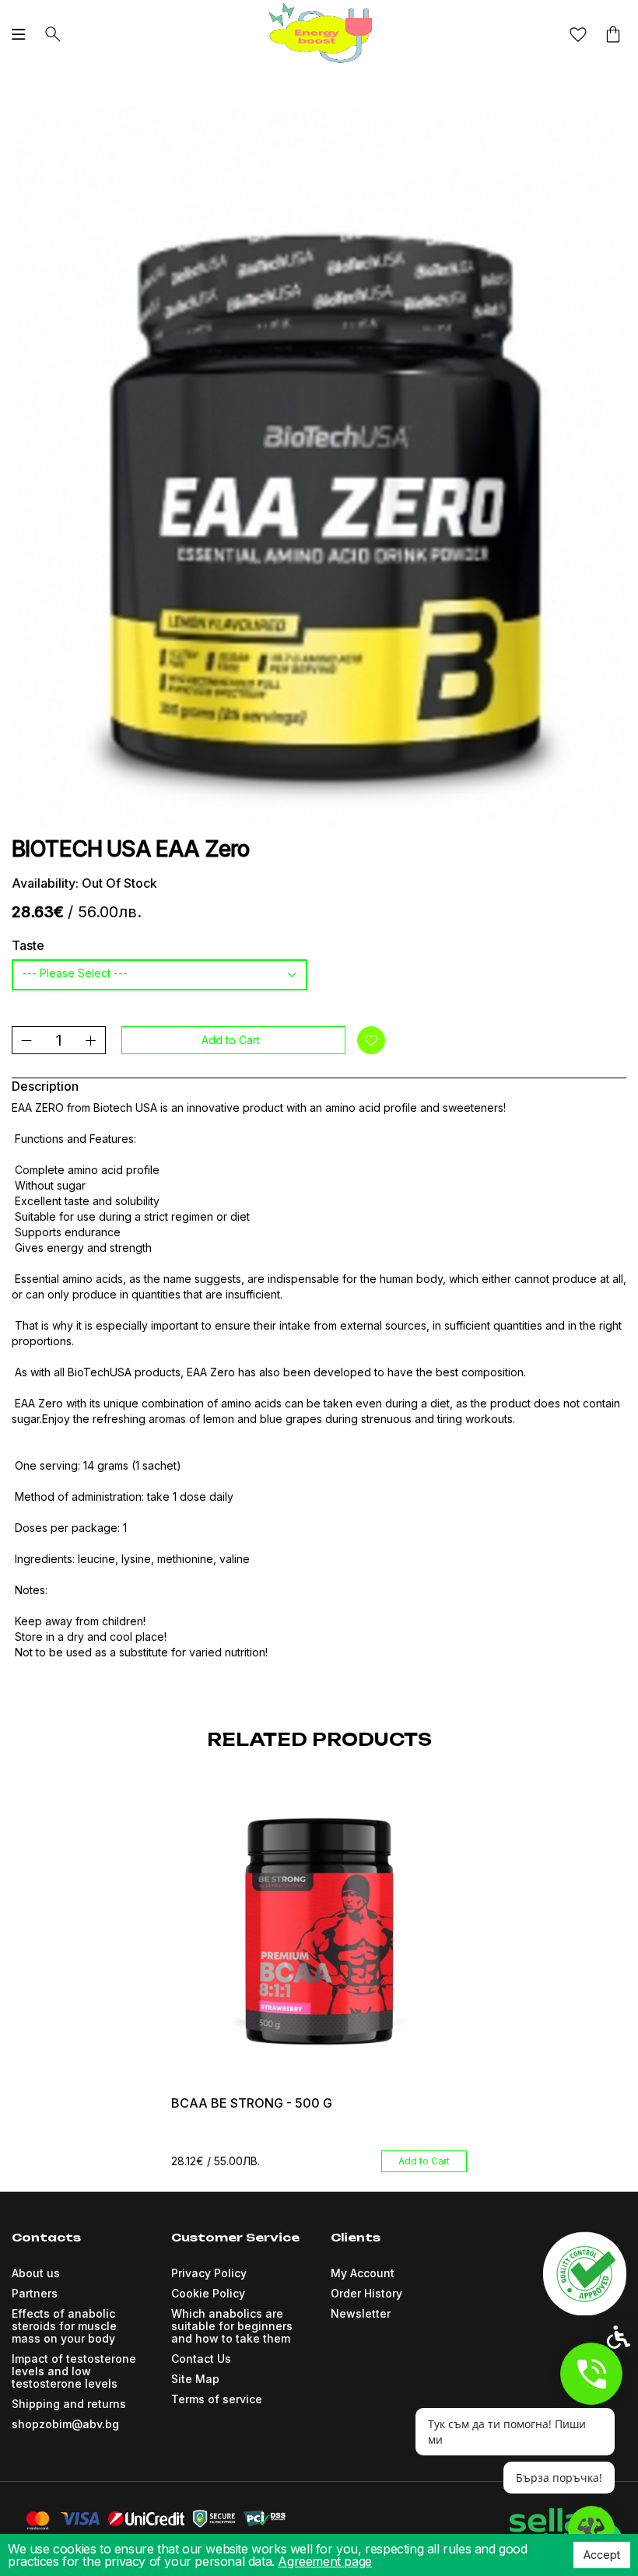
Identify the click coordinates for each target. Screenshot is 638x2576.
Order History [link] (366, 2293)
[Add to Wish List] (371, 1040)
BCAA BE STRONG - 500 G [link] (252, 2103)
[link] (319, 33)
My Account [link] (363, 2273)
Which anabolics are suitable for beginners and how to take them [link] (232, 2326)
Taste (28, 945)
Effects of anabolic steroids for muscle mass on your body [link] (64, 2326)
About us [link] (36, 2273)
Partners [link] (35, 2293)
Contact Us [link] (201, 2359)
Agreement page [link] (324, 2561)
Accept (602, 2555)
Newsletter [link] (361, 2313)
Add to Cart (231, 1040)
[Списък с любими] (578, 35)
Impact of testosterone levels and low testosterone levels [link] (74, 2371)
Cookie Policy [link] (208, 2293)
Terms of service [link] (217, 2399)
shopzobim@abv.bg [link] (65, 2424)
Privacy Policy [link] (209, 2273)
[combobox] (159, 975)
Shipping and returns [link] (69, 2404)
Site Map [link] (195, 2379)
